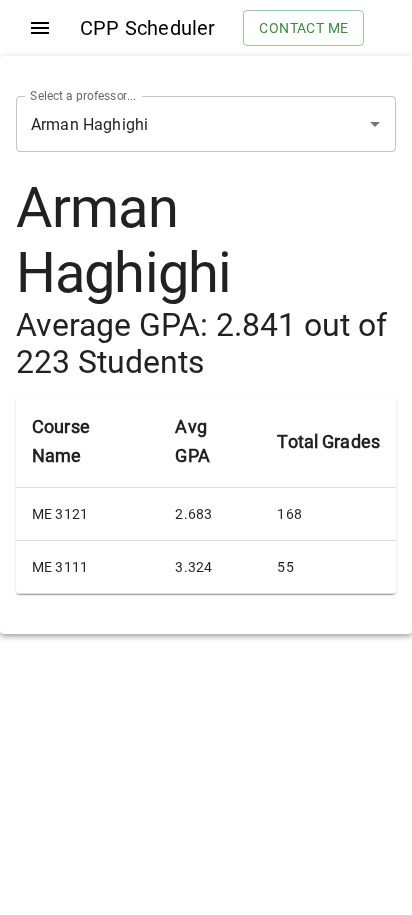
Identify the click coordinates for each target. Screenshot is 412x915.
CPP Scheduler (147, 28)
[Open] (375, 124)
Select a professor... (83, 96)
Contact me (303, 28)
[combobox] (178, 124)
